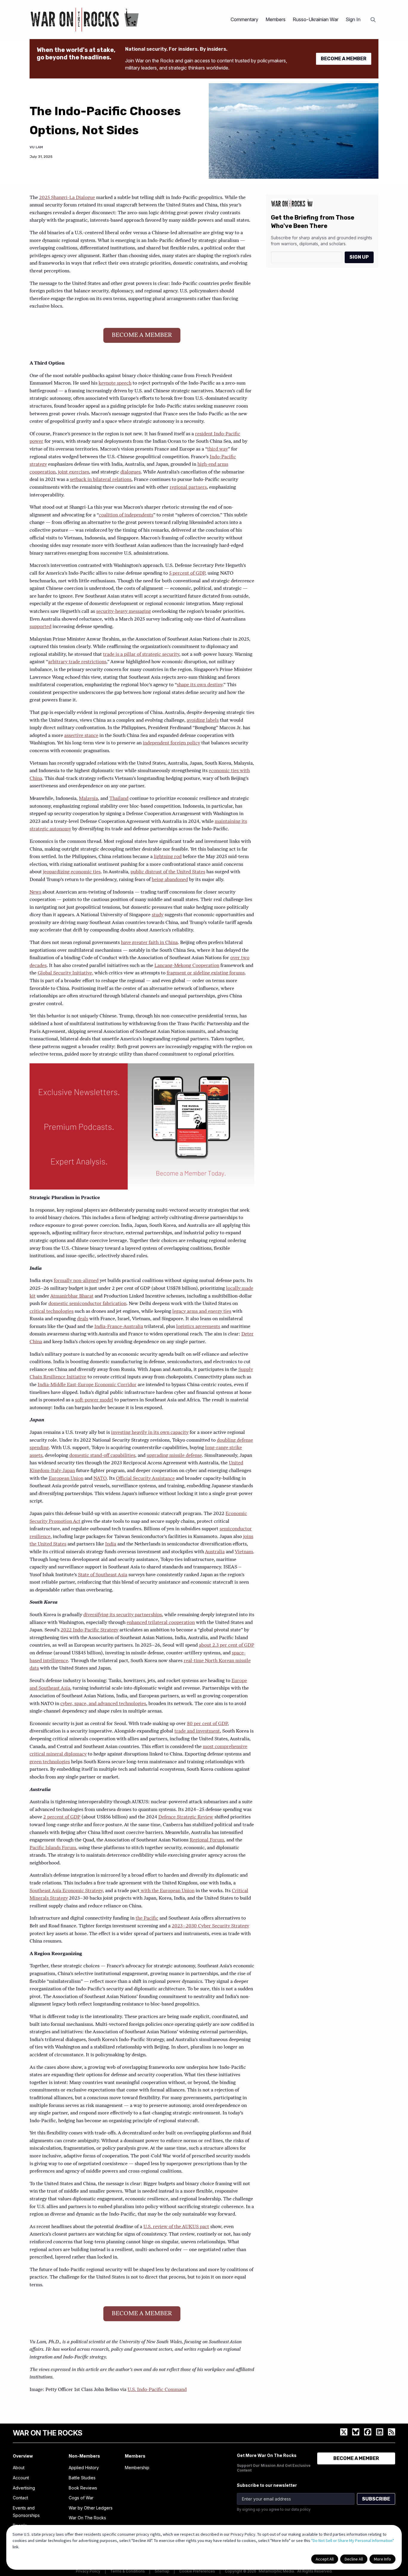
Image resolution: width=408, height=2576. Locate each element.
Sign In (353, 19)
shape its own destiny (200, 685)
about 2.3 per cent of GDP (227, 1645)
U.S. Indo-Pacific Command (157, 2390)
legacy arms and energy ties (202, 1312)
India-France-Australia (119, 1327)
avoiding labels (203, 721)
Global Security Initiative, (65, 973)
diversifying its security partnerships (123, 1615)
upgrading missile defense (174, 1456)
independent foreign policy (171, 743)
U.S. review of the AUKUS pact (176, 2227)
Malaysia (88, 799)
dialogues (131, 472)
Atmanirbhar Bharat (72, 1296)
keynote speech (115, 383)
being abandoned (170, 880)
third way (218, 449)
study (158, 915)
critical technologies (52, 1312)
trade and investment (197, 1731)
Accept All (325, 2559)
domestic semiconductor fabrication (87, 1304)
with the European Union (167, 1891)
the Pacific (147, 1918)
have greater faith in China (149, 943)
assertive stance (81, 736)
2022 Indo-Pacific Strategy (89, 1630)
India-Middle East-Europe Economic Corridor (87, 1385)
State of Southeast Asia (103, 1575)
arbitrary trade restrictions (77, 662)
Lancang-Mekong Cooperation (187, 966)
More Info (382, 2559)
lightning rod (168, 857)
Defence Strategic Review (186, 1817)
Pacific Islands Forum (53, 1848)
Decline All (354, 2559)
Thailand (119, 799)
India (111, 1544)
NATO (100, 1479)
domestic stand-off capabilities (102, 1456)
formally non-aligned (76, 1281)
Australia (215, 1552)
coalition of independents (126, 515)
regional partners (188, 488)
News (35, 892)
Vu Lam (36, 147)
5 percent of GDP (187, 573)
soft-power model (94, 1400)
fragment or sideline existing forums (206, 973)
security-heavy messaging (124, 612)
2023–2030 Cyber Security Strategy (210, 1926)
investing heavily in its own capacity (150, 1433)
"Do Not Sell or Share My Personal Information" (353, 2540)
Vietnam (244, 1552)
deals (83, 1319)
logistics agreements (198, 1327)
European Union (66, 1479)
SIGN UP (359, 257)
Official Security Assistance (145, 1479)
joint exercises (73, 472)
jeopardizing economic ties (72, 872)
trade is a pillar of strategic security (141, 655)
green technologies (50, 1762)
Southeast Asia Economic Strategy (66, 1891)
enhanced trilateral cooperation (161, 1623)
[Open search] (373, 20)
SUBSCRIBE (376, 2499)
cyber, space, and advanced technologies (103, 1704)
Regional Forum (207, 1840)
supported (40, 627)
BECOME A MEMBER (344, 59)
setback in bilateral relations (101, 480)
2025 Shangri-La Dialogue (67, 198)
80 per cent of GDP (207, 1724)
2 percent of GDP (62, 1817)
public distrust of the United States (168, 872)
